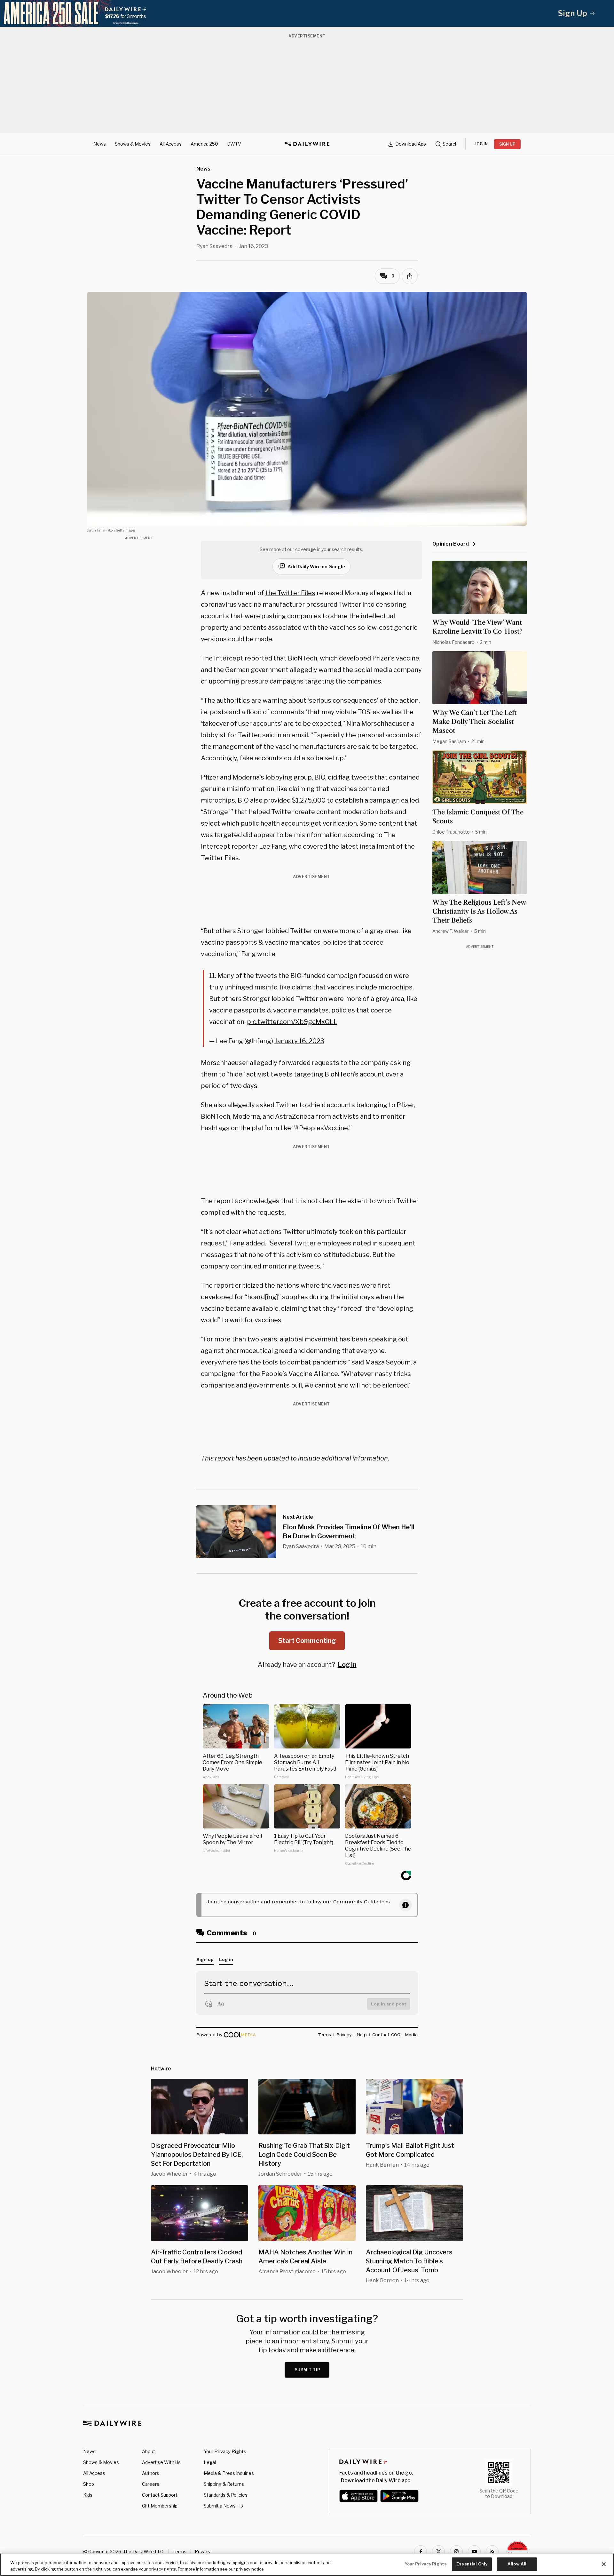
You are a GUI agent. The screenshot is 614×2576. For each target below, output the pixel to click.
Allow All (517, 2564)
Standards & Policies (226, 2495)
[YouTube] (474, 2552)
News (100, 144)
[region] (307, 2565)
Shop (89, 2484)
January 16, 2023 (299, 1041)
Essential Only (472, 2564)
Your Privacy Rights (225, 2452)
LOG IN (481, 144)
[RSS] (492, 2552)
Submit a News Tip (223, 2506)
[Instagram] (456, 2552)
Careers (151, 2484)
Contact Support (160, 2495)
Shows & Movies (133, 144)
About (149, 2451)
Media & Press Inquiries (229, 2473)
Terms (180, 2552)
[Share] (410, 276)
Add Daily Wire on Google (316, 567)
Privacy (203, 2552)
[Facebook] (421, 2552)
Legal (210, 2462)
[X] (438, 2552)
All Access (171, 144)
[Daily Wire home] (307, 144)
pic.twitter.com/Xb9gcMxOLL (292, 1022)
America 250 (204, 144)
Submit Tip (308, 2370)
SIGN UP (507, 144)
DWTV (234, 144)
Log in (347, 1665)
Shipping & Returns (224, 2484)
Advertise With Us (161, 2462)
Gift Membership (160, 2506)
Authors (151, 2473)
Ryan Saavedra (214, 246)
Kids (88, 2495)
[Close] (604, 2564)
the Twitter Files (290, 593)
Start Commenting (307, 1641)
